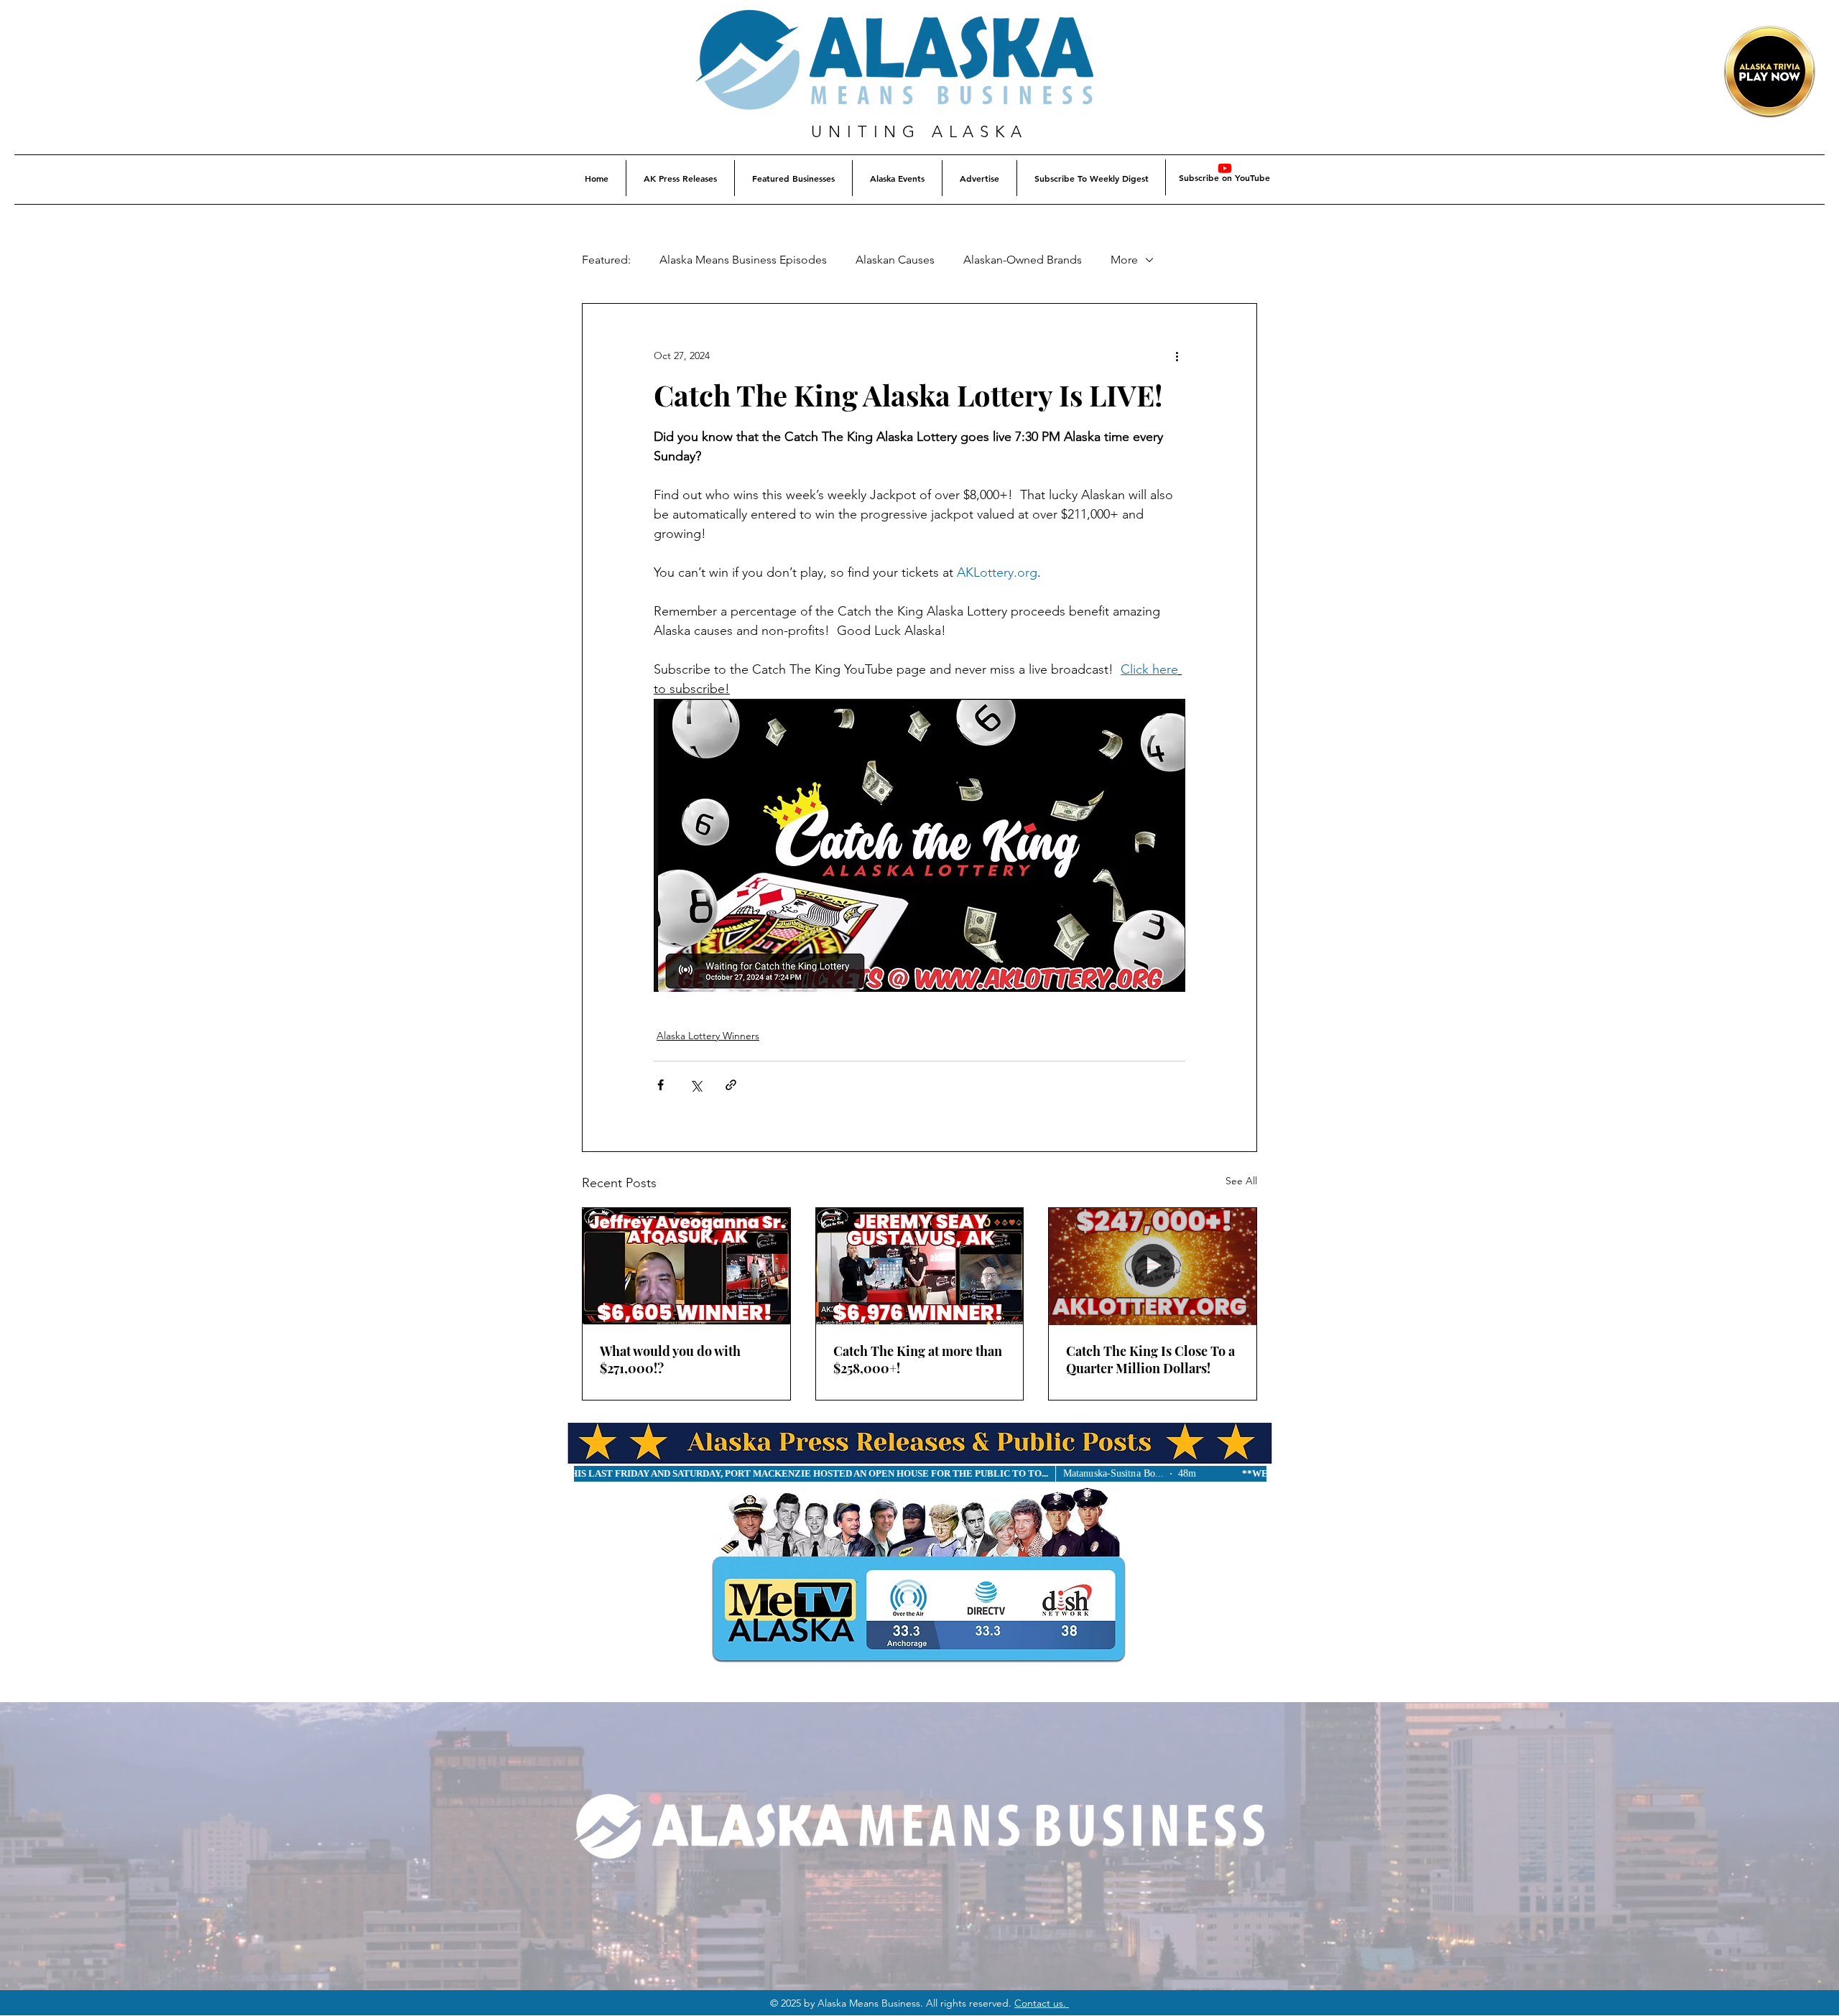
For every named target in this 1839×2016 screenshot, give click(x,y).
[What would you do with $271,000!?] (686, 1266)
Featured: (606, 260)
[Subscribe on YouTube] (1225, 168)
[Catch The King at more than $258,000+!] (920, 1266)
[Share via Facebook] (661, 1085)
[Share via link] (731, 1085)
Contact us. (1042, 2003)
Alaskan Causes (895, 260)
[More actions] (1177, 356)
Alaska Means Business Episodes (743, 260)
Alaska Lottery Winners (708, 1036)
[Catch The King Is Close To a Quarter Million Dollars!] (1153, 1266)
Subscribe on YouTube (1224, 177)
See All (1241, 1181)
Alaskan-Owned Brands (1023, 260)
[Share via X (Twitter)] (696, 1085)
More (1124, 260)
